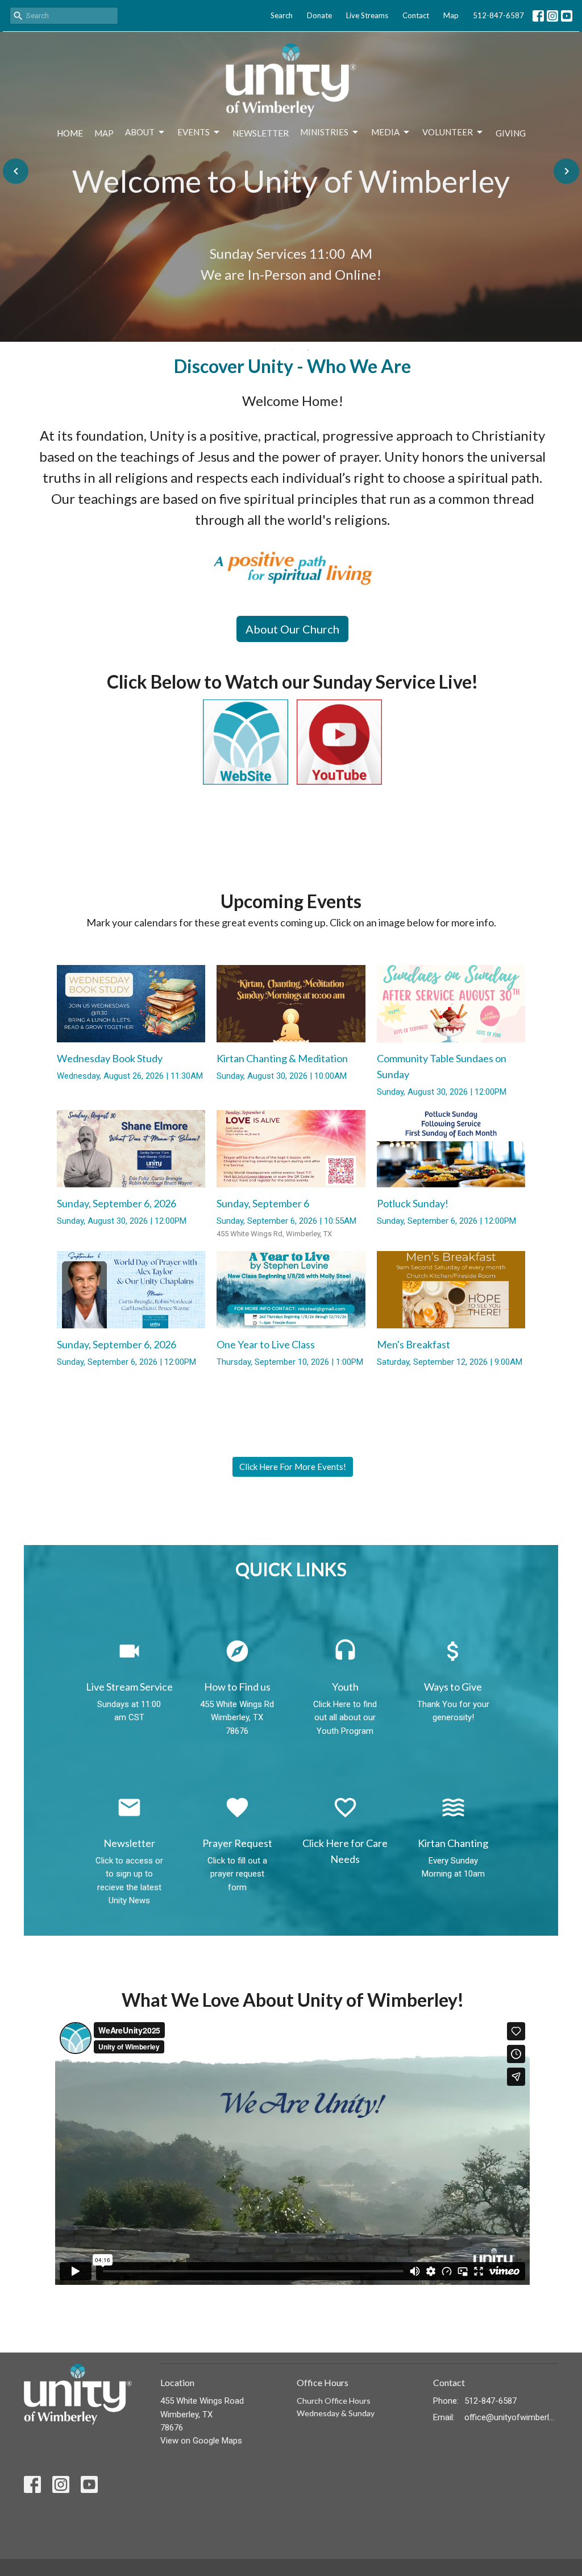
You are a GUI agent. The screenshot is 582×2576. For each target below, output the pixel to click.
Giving (511, 133)
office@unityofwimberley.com (511, 2417)
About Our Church (292, 629)
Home (70, 133)
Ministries (324, 132)
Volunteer (448, 132)
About (140, 132)
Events (194, 132)
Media (385, 132)
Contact (416, 15)
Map (451, 15)
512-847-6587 (498, 15)
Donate (319, 15)
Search (282, 15)
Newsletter (261, 133)
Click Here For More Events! (293, 1467)
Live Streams (367, 15)
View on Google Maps (201, 2441)
